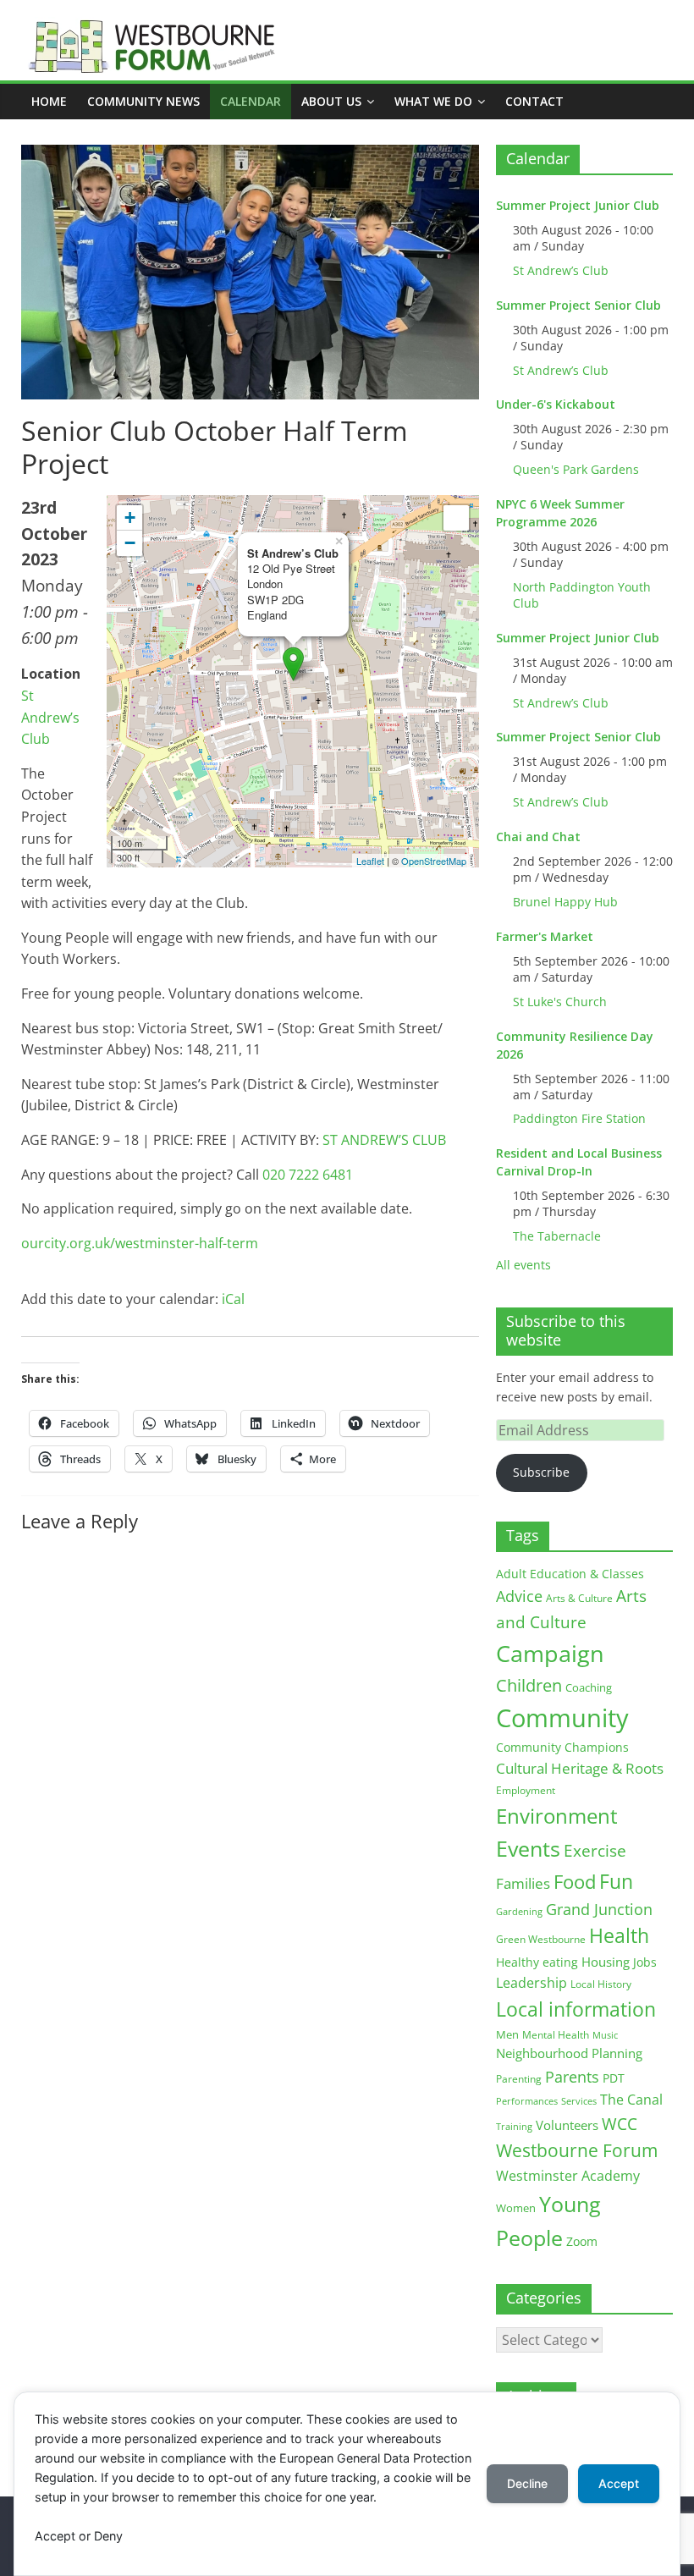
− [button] (130, 543)
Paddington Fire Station (579, 1118)
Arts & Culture (579, 1598)
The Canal (631, 2099)
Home (49, 101)
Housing (606, 1962)
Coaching (589, 1687)
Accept (619, 2483)
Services (579, 2101)
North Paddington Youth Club (582, 595)
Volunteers (567, 2125)
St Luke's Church (560, 1002)
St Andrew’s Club (50, 717)
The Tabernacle (557, 1236)
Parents (572, 2077)
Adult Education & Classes (570, 1574)
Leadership (532, 1983)
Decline (527, 2483)
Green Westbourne (541, 1939)
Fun (616, 1881)
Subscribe (541, 1472)
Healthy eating (537, 1962)
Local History (601, 1984)
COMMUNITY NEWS (143, 101)
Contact (534, 101)
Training (514, 2126)
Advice (519, 1596)
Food (575, 1881)
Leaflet (370, 861)
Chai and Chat (538, 837)
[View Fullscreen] (456, 518)
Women (516, 2208)
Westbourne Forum (577, 2150)
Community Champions (562, 1748)
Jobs (645, 1962)
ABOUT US (331, 101)
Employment (526, 1790)
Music (605, 2035)
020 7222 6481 (308, 1175)
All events (523, 1265)
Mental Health (556, 2035)
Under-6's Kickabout (556, 404)
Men (507, 2034)
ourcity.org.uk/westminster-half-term (140, 1243)
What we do (433, 101)
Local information (576, 2009)
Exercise (595, 1851)
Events (528, 1849)
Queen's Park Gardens (576, 469)
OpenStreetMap (434, 861)
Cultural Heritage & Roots (580, 1768)
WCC (620, 2124)
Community (562, 1718)
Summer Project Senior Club (578, 305)
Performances (527, 2101)
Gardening (519, 1911)
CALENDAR (251, 101)
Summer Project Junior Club (578, 205)
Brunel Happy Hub (565, 902)
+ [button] (130, 517)
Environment (557, 1816)
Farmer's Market (545, 936)
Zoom (582, 2242)
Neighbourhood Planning (569, 2053)
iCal (233, 1299)
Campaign (550, 1653)
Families (523, 1883)
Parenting (519, 2079)
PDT (614, 2078)
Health (619, 1936)
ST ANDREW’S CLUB (384, 1140)
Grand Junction (599, 1909)
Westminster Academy (568, 2175)
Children (529, 1685)
